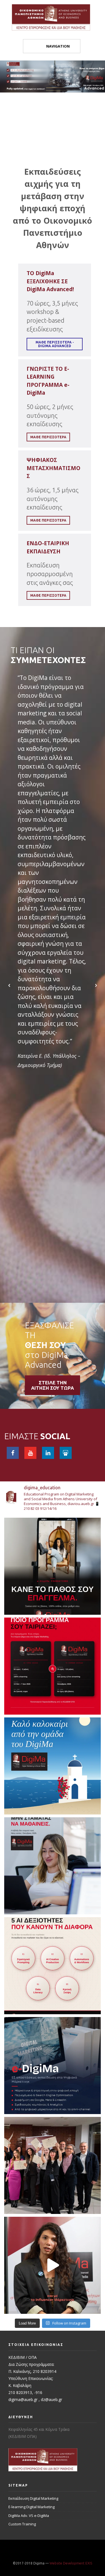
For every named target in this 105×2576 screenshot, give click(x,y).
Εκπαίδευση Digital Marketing (33, 2498)
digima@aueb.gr (23, 2399)
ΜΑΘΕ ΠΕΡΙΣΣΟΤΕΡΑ (48, 520)
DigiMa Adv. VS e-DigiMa (29, 2516)
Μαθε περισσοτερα (48, 437)
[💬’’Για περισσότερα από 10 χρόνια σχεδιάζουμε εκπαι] (53, 2165)
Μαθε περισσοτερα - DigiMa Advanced (55, 344)
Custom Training (22, 2524)
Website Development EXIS (71, 2563)
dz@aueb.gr (52, 2399)
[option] (53, 803)
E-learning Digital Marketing (32, 2507)
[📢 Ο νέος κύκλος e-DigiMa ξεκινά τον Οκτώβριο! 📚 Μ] (53, 2066)
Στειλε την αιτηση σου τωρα (53, 1385)
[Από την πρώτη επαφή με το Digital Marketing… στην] (53, 2265)
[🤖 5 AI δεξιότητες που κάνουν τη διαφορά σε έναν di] (53, 1966)
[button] (9, 985)
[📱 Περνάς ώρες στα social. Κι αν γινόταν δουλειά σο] (53, 1566)
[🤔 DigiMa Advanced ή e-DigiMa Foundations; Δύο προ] (53, 1666)
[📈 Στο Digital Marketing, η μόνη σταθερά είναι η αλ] (53, 1866)
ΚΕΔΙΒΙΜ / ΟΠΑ (23, 2357)
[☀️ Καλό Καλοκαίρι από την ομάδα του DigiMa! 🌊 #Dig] (53, 1766)
